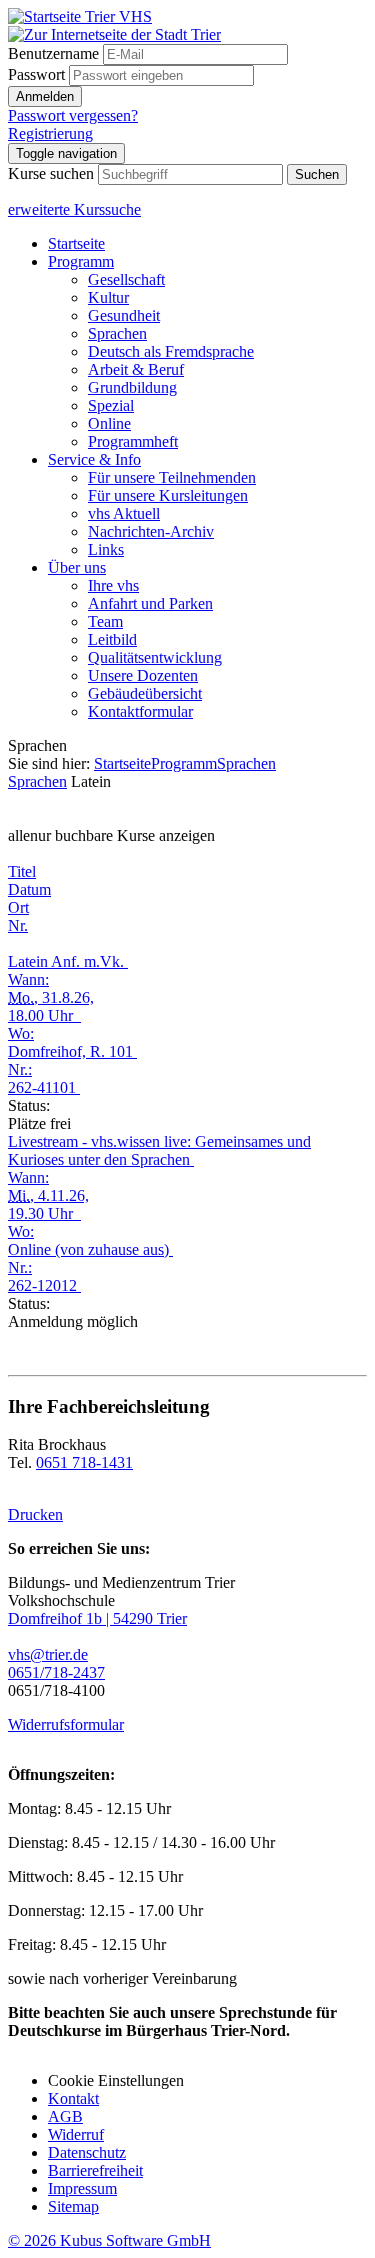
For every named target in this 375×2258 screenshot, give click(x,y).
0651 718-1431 (84, 1462)
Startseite (76, 243)
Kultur (108, 297)
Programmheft (133, 441)
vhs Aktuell (124, 513)
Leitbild (112, 639)
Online (109, 423)
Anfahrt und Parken (150, 603)
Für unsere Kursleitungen (168, 495)
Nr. (18, 925)
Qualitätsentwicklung (155, 657)
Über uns (77, 567)
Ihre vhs (113, 585)
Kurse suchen (51, 173)
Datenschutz (87, 2152)
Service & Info (94, 459)
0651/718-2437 (56, 1672)
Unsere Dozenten (143, 675)
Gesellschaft (126, 279)
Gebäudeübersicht (145, 693)
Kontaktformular (140, 711)
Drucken (35, 1514)
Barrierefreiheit (95, 2170)
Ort (18, 907)
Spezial (111, 405)
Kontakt (73, 2098)
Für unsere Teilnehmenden (172, 477)
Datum (29, 889)
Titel (22, 871)
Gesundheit (124, 315)
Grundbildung (132, 387)
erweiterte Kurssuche (74, 209)
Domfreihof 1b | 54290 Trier (97, 1618)
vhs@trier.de (48, 1654)
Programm (81, 261)
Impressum (82, 2188)
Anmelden (45, 96)
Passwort (36, 74)
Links (106, 549)
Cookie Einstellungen (116, 2080)
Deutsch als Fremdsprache (171, 351)
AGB (65, 2116)
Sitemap (73, 2206)
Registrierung (50, 133)
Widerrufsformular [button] (66, 1724)
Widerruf (76, 2134)
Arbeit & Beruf (136, 369)
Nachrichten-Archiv (151, 531)
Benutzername (53, 53)
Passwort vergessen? (73, 115)
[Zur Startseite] (80, 16)
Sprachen (117, 333)
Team (105, 621)
